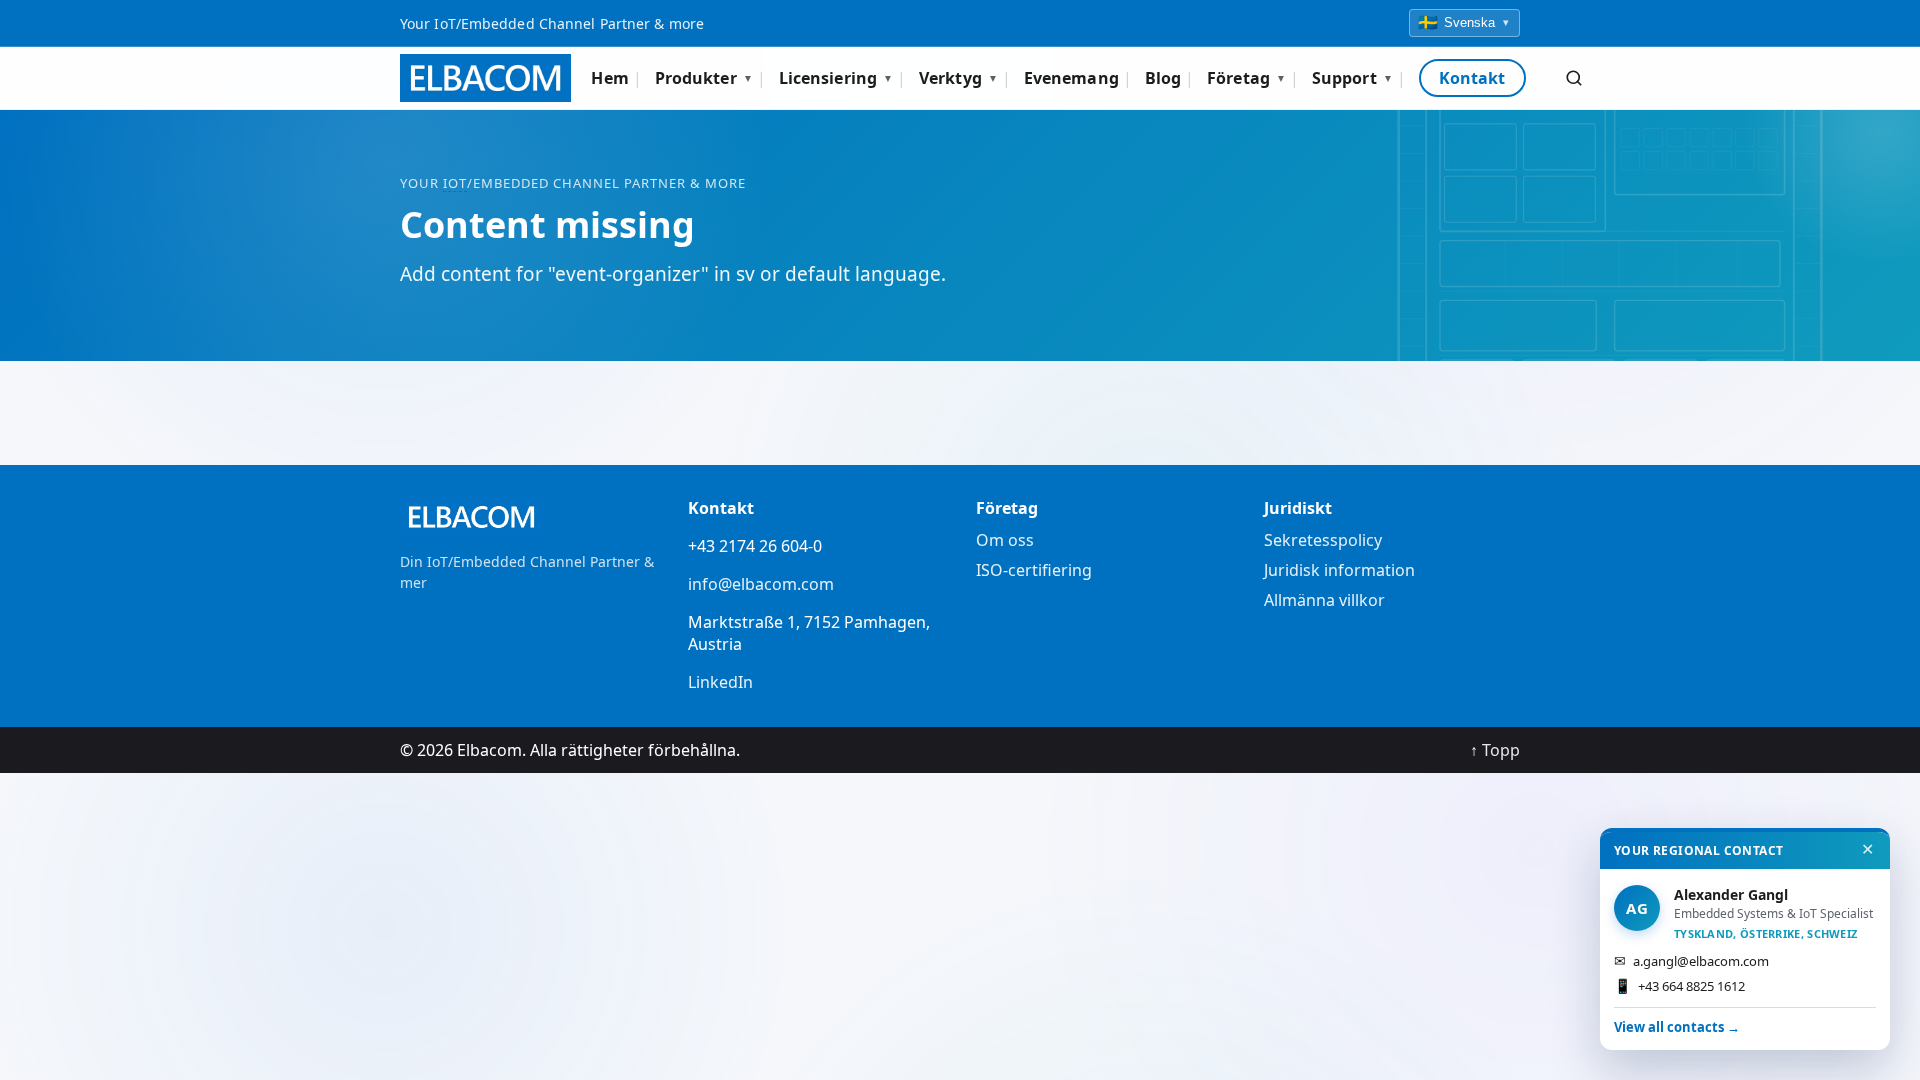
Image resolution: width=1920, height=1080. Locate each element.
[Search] (1574, 78)
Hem (609, 78)
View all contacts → (1677, 1027)
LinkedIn (720, 682)
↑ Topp (1495, 750)
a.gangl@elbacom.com (1691, 960)
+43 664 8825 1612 (1679, 985)
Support (1352, 78)
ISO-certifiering (1034, 570)
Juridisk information (1339, 570)
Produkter (704, 78)
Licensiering (836, 78)
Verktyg (958, 78)
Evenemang (1071, 78)
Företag (1246, 78)
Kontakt (1472, 78)
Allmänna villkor (1324, 600)
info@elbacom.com (761, 584)
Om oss (1005, 540)
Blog (1163, 78)
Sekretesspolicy (1323, 540)
